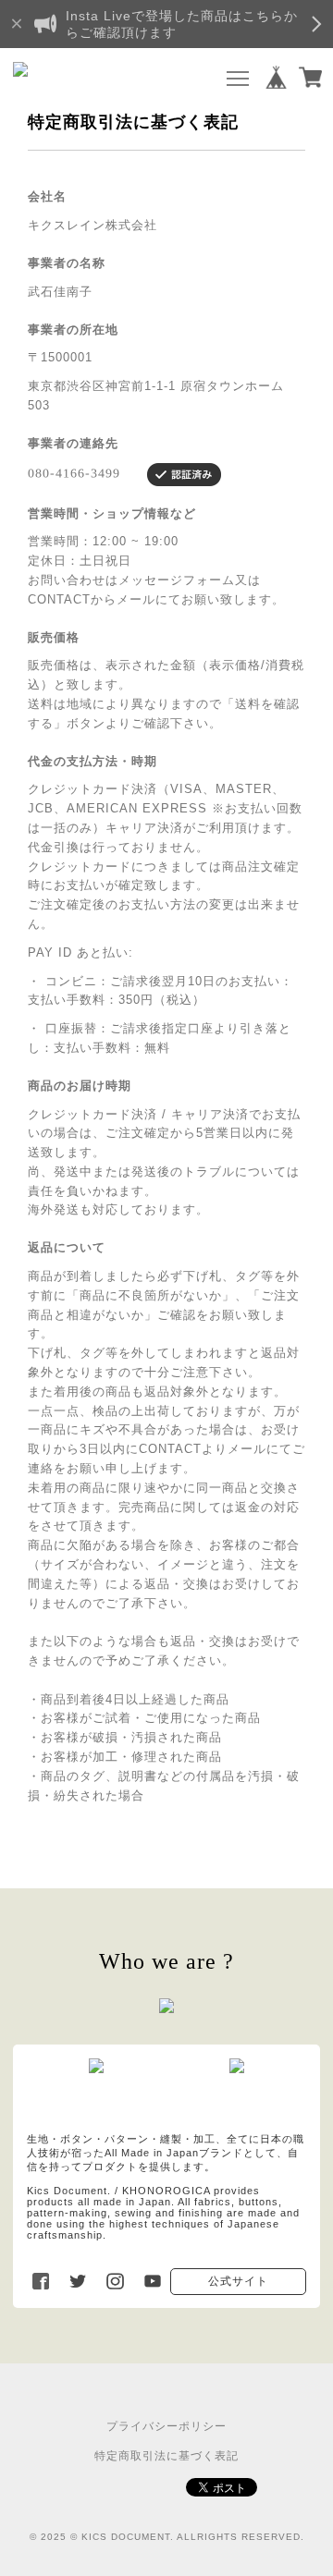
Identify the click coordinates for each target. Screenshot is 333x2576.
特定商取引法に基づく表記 (166, 2456)
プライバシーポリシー (166, 2426)
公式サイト (238, 2281)
